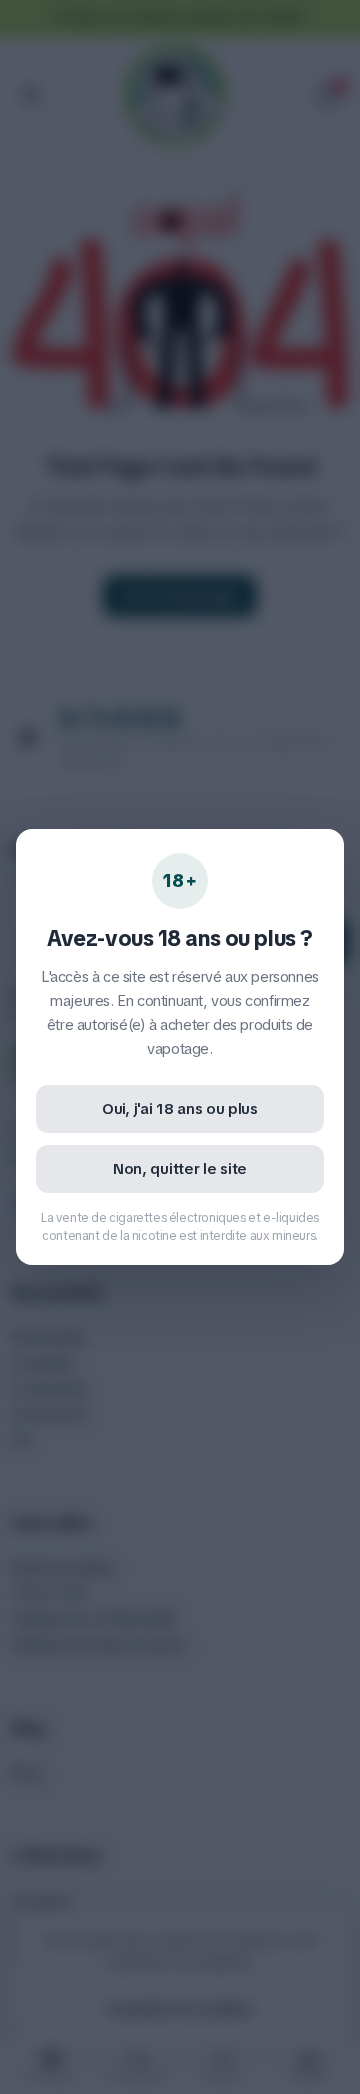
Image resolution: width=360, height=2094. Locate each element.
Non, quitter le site (180, 1169)
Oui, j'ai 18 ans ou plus (180, 1109)
